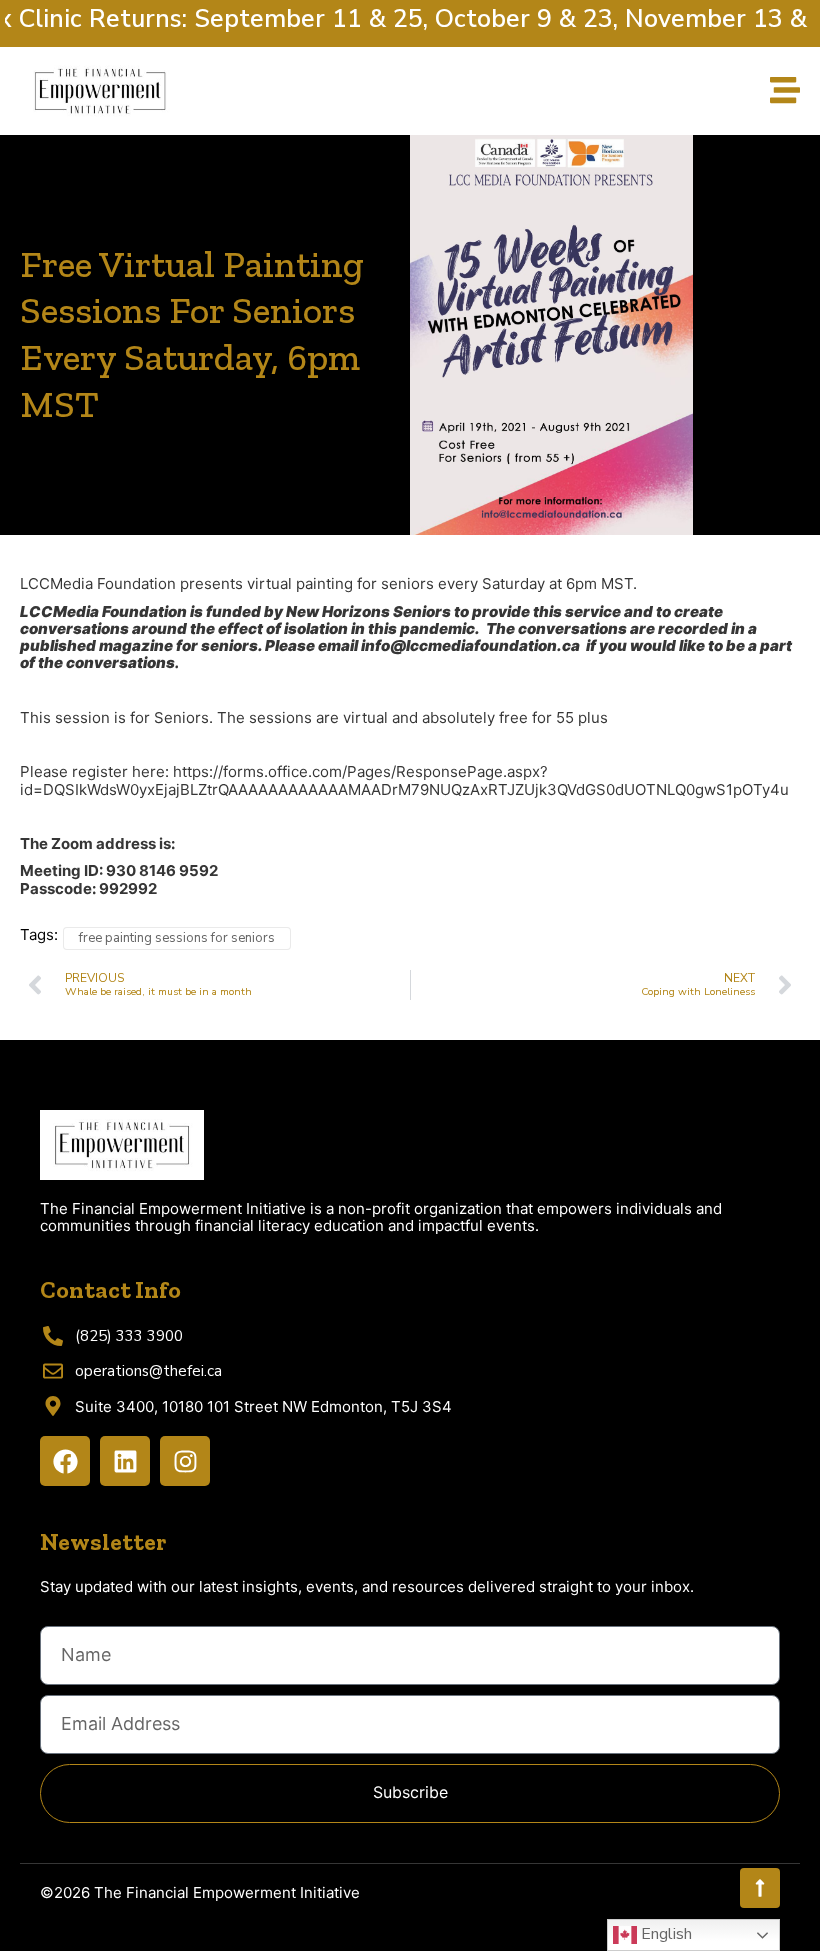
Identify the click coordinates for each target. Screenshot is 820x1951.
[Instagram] (185, 1461)
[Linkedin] (125, 1461)
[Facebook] (65, 1461)
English (664, 1934)
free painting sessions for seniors (177, 938)
